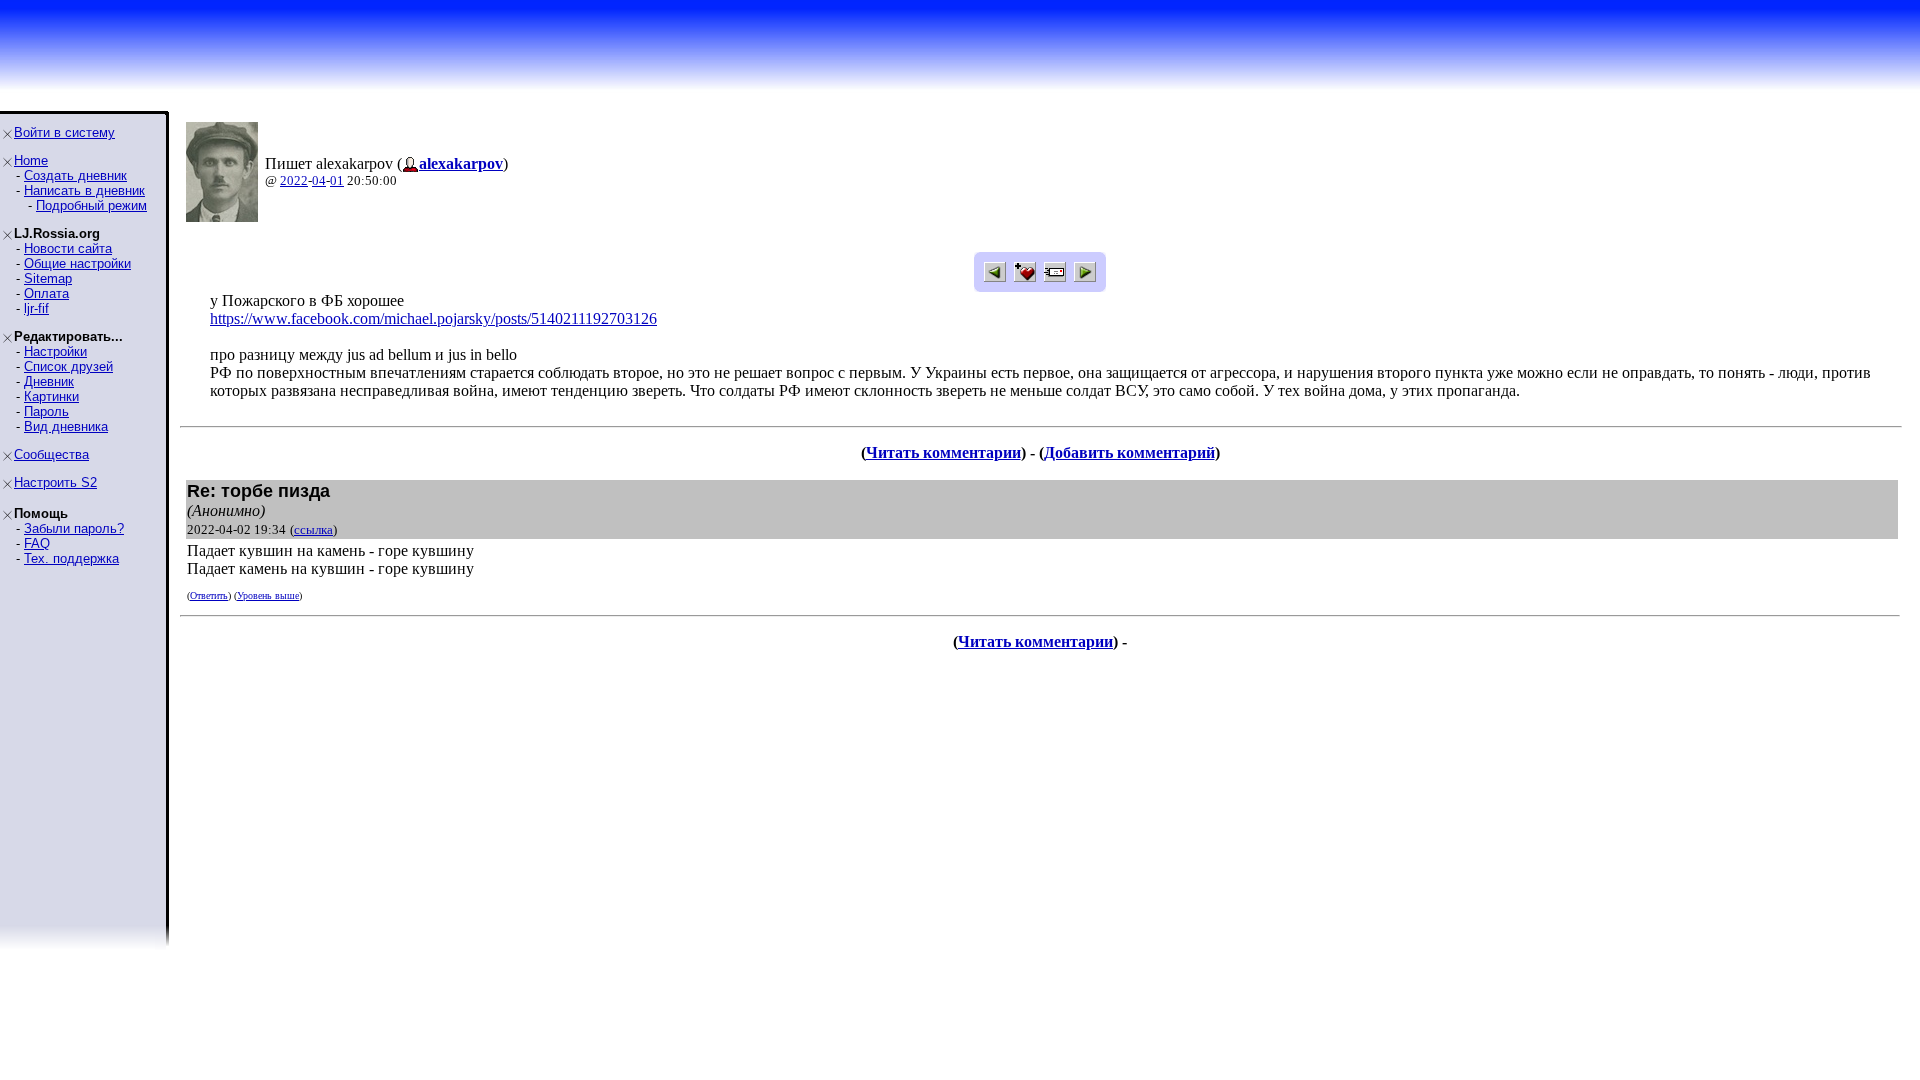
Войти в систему (64, 132)
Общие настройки (77, 263)
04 (319, 180)
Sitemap (48, 278)
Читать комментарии (943, 452)
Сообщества (51, 454)
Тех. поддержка (71, 558)
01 (337, 180)
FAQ (37, 543)
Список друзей (68, 366)
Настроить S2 (55, 482)
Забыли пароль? (74, 528)
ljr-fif (36, 308)
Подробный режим (91, 205)
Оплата (46, 293)
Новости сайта (68, 248)
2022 (294, 180)
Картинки (51, 396)
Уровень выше (268, 595)
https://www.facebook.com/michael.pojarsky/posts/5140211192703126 (433, 318)
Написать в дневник (84, 190)
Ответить (209, 595)
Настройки (55, 351)
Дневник (49, 381)
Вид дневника (66, 426)
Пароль (46, 411)
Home (31, 160)
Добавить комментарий (1129, 452)
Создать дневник (75, 175)
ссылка (313, 529)
